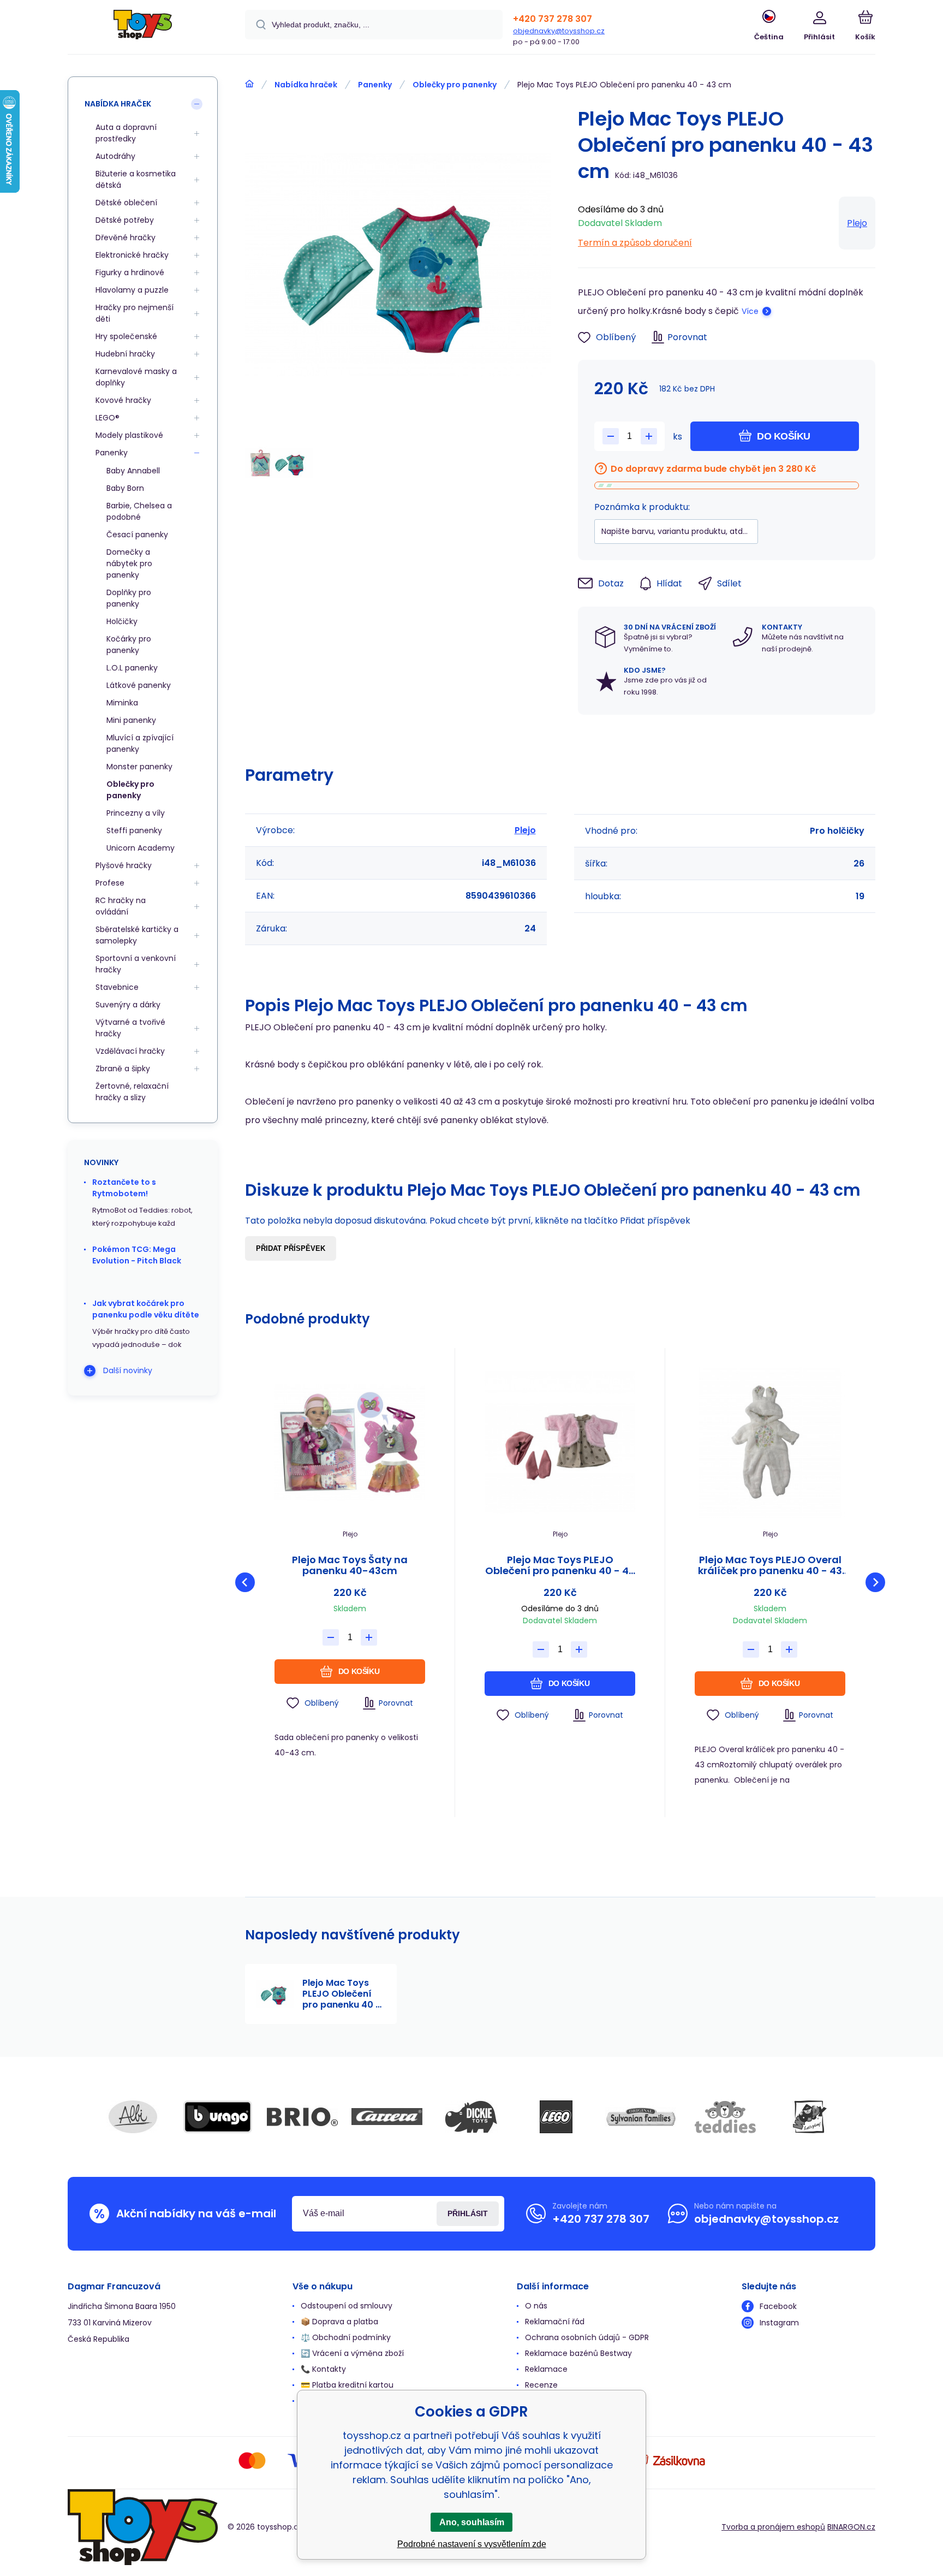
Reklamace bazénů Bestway (578, 2353)
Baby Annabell (133, 471)
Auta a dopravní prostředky (126, 133)
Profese (110, 883)
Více (750, 311)
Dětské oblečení (126, 203)
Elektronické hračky (132, 255)
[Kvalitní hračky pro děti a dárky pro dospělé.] (249, 84)
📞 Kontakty (323, 2369)
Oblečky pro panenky (455, 85)
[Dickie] (471, 2117)
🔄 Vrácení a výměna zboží (352, 2353)
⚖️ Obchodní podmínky (346, 2337)
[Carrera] (387, 2117)
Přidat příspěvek (291, 1248)
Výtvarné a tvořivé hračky (130, 1028)
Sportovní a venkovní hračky (136, 964)
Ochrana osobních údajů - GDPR (587, 2337)
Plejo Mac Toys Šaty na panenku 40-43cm (350, 1565)
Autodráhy (115, 156)
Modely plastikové (129, 435)
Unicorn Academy (141, 848)
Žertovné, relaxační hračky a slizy (132, 1092)
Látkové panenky (139, 685)
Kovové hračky (123, 400)
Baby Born (125, 488)
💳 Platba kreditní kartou (347, 2385)
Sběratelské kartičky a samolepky (137, 935)
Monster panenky (139, 767)
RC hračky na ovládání (121, 906)
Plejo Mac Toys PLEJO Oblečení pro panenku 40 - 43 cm (560, 1565)
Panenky (375, 85)
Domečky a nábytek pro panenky (129, 563)
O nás (536, 2306)
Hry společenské (126, 336)
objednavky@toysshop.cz (559, 31)
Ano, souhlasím (472, 2522)
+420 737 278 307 (553, 19)
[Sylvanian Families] (641, 2117)
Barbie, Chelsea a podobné (139, 511)
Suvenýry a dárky (128, 1005)
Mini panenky (131, 720)
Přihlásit (468, 2213)
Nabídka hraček (306, 85)
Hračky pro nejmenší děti (135, 313)
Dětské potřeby (125, 220)
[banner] (143, 29)
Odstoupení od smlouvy (347, 2306)
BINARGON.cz (851, 2527)
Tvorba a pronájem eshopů (773, 2527)
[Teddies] (725, 2117)
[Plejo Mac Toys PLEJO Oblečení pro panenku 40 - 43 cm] (560, 1443)
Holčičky (122, 621)
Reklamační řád (555, 2322)
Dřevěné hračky (126, 238)
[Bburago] (218, 2117)
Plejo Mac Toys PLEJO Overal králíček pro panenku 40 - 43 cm (770, 1565)
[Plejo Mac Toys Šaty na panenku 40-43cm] (350, 1443)
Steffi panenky (134, 830)
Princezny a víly (136, 813)
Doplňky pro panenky (129, 598)
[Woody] (810, 2117)
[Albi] (133, 2117)
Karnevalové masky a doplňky (136, 377)
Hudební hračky (125, 354)
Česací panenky (137, 535)
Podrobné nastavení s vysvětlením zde (472, 2544)
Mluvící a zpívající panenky (140, 743)
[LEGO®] (556, 2117)
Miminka (122, 703)
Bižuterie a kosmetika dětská (136, 179)
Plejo (857, 223)
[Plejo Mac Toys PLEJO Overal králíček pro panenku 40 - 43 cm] (770, 1443)
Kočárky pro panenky (129, 645)
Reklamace (546, 2369)
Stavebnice (117, 987)
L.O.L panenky (132, 668)
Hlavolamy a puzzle (132, 290)
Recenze (541, 2385)
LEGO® (108, 418)
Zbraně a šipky (123, 1069)
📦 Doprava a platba (339, 2322)
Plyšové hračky (124, 865)
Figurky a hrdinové (130, 272)
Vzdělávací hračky (130, 1051)
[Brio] (302, 2117)
